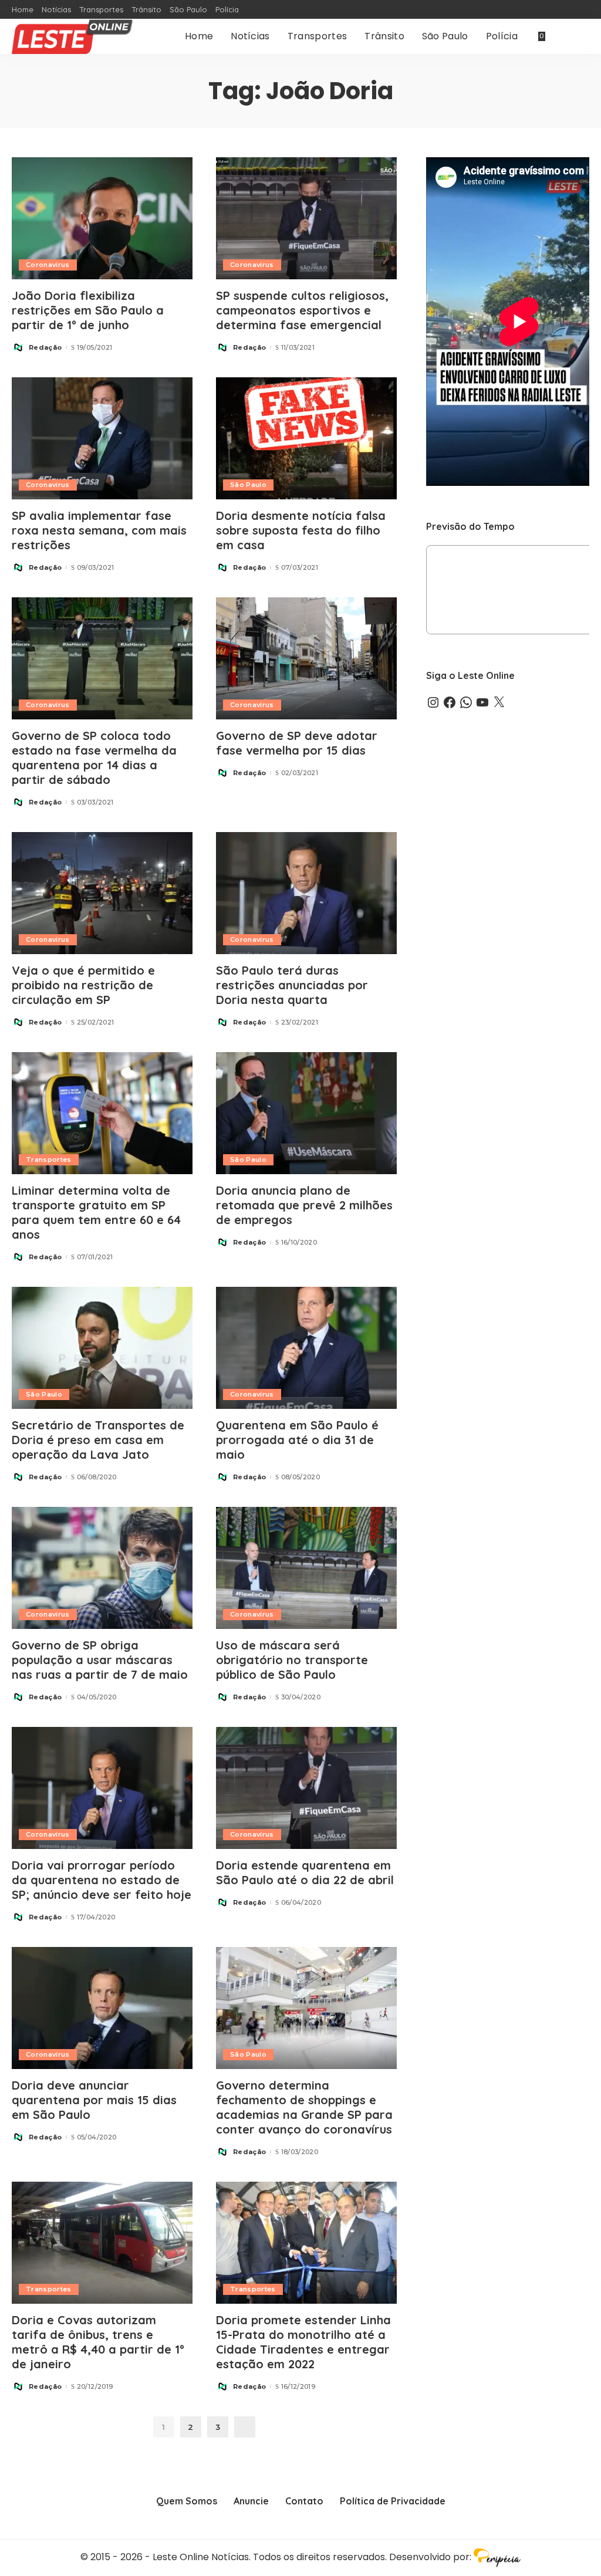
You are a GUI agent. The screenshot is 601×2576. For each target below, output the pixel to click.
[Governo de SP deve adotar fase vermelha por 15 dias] (306, 658)
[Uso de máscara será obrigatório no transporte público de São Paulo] (306, 1568)
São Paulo (248, 485)
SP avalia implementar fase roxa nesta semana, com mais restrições (99, 530)
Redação (45, 348)
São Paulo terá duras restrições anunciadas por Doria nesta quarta (292, 985)
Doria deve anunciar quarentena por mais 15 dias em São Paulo (94, 2100)
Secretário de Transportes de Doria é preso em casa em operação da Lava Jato (98, 1440)
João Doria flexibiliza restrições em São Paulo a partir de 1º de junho (88, 310)
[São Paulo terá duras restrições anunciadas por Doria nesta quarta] (306, 893)
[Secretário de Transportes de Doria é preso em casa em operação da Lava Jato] (102, 1348)
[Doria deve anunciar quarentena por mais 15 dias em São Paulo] (102, 2008)
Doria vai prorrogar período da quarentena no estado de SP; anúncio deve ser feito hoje (102, 1880)
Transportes (49, 1159)
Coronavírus (48, 265)
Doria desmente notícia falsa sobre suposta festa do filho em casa (301, 530)
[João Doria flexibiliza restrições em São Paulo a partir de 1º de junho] (102, 218)
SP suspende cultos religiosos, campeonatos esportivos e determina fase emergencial (302, 310)
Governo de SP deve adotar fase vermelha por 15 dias (297, 743)
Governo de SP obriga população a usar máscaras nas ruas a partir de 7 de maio (100, 1660)
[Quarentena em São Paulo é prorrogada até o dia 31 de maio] (306, 1348)
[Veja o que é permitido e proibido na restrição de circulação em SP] (102, 893)
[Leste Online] (73, 36)
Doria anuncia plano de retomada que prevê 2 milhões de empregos (304, 1205)
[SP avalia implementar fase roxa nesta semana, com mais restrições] (102, 438)
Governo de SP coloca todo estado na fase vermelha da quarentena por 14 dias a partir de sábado (94, 758)
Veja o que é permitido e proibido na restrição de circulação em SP (83, 985)
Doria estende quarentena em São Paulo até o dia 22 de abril (305, 1872)
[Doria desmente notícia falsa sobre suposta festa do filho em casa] (306, 438)
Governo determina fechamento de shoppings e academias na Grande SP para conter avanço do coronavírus (304, 2107)
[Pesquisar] (582, 36)
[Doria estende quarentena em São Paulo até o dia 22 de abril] (306, 1788)
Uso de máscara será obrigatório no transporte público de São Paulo (292, 1660)
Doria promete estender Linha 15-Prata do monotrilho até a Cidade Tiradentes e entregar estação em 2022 (303, 2342)
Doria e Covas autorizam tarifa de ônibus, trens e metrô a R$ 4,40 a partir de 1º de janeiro (98, 2342)
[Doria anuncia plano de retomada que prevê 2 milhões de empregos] (306, 1113)
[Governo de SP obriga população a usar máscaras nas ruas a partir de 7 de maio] (102, 1568)
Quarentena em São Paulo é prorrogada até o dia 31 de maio (297, 1440)
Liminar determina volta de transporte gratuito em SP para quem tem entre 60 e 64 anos (96, 1212)
